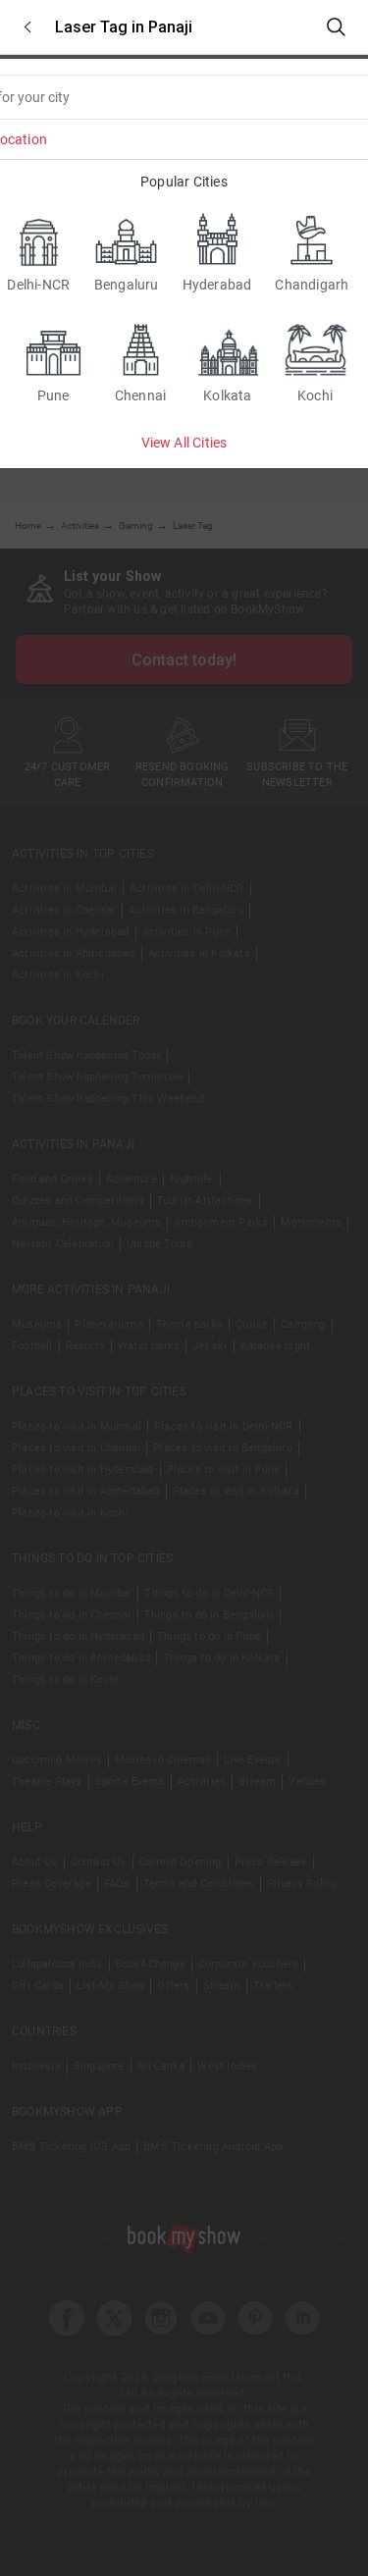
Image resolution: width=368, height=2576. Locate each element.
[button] (27, 27)
